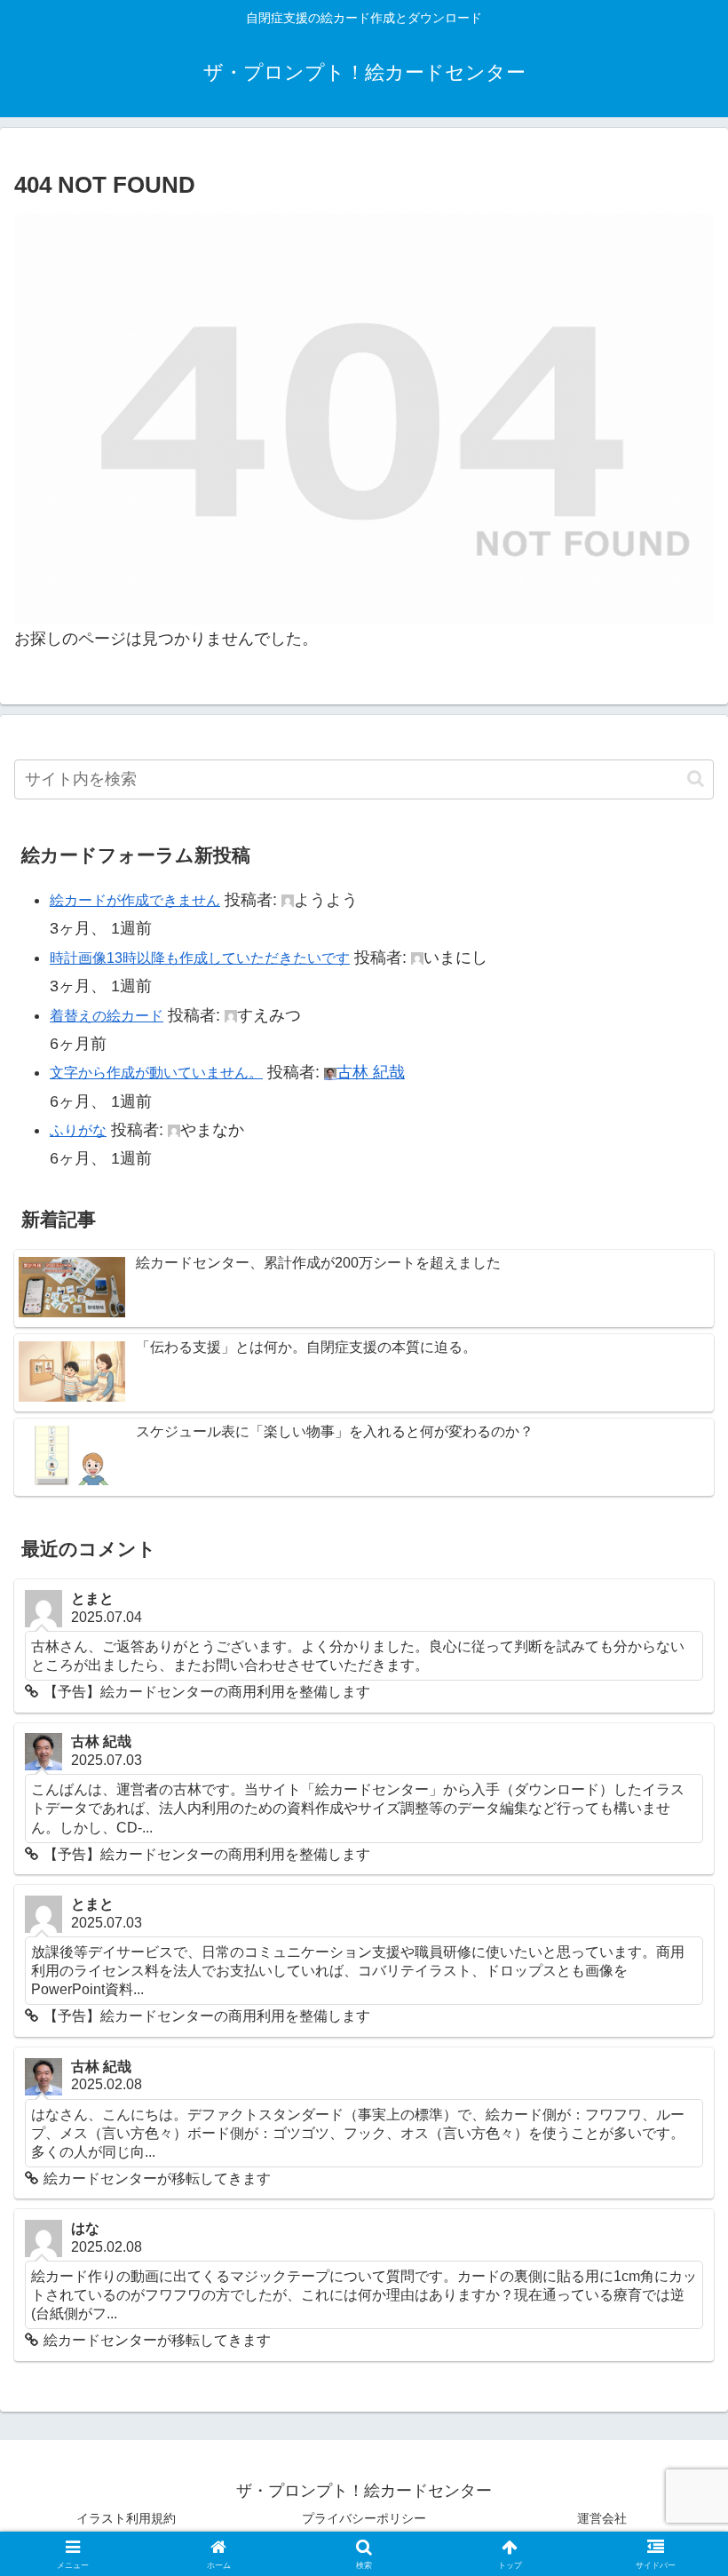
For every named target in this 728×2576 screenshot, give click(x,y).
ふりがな (78, 1130)
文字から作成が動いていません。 (156, 1073)
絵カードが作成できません (135, 900)
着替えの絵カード (107, 1016)
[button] (696, 779)
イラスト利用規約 (126, 2518)
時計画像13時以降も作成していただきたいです (200, 958)
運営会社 (602, 2518)
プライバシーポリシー (364, 2518)
